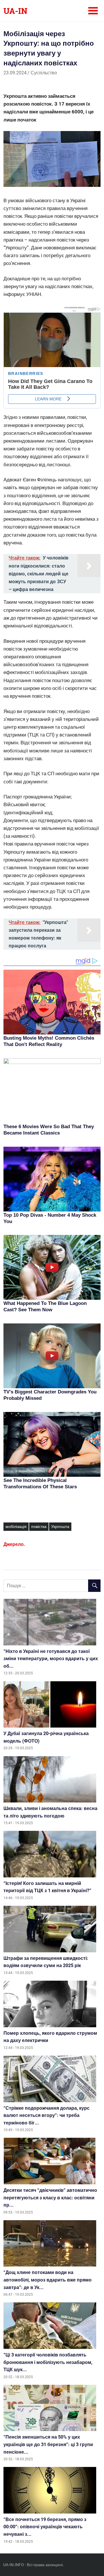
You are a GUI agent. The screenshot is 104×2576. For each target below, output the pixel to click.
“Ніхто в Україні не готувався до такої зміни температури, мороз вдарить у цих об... (51, 1659)
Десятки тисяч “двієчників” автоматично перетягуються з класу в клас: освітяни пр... (50, 2198)
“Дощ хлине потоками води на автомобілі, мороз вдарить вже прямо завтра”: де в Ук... (48, 2280)
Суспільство (44, 73)
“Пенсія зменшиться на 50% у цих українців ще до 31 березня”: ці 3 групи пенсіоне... (48, 2444)
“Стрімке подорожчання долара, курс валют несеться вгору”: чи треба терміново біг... (47, 2115)
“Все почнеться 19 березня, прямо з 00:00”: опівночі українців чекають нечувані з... (45, 2527)
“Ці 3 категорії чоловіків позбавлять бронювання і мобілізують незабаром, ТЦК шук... (48, 2362)
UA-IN (15, 11)
